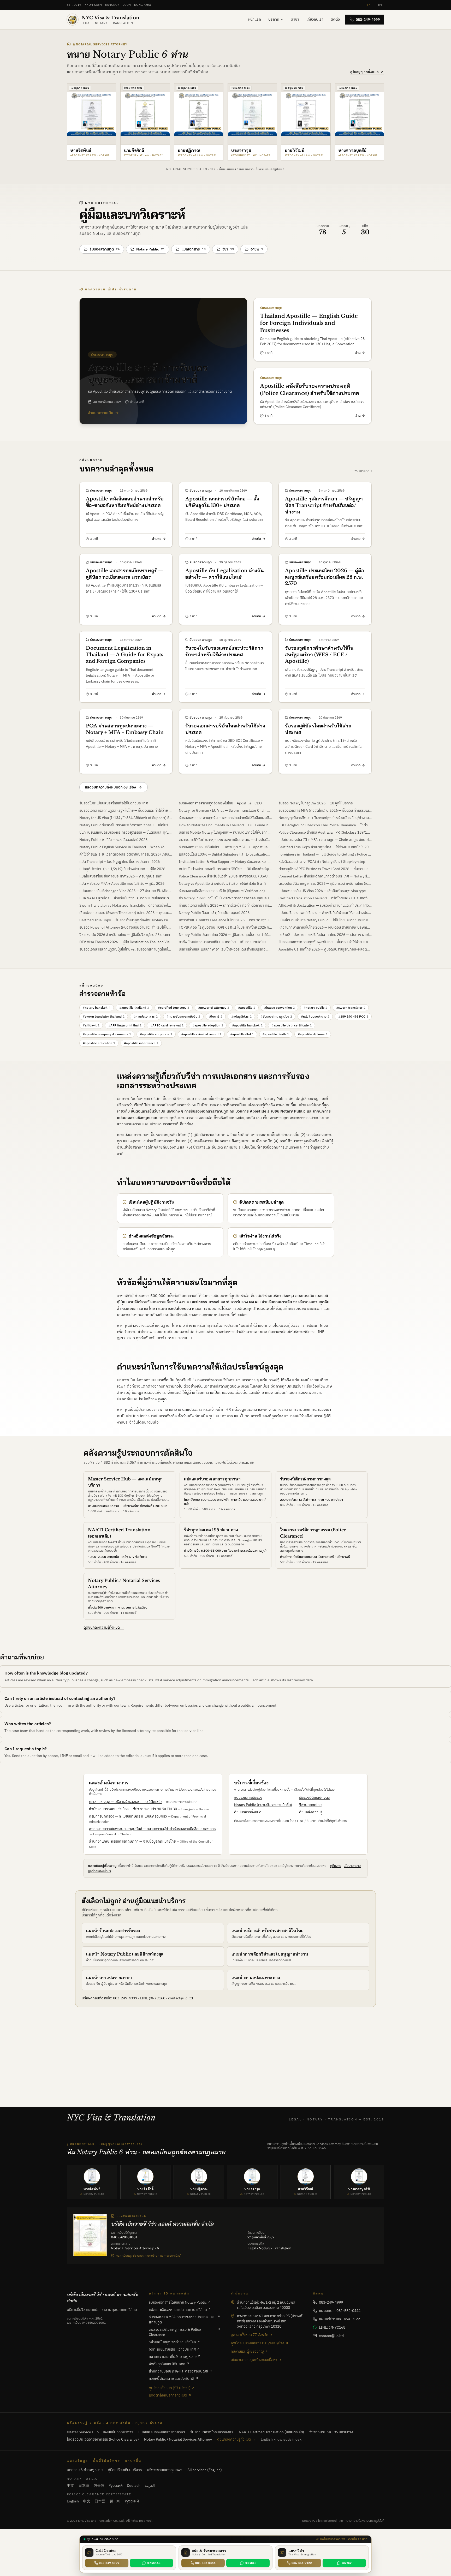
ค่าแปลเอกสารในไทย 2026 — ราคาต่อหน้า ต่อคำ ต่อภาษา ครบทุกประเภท (225, 905)
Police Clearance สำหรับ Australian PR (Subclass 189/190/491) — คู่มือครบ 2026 (325, 832)
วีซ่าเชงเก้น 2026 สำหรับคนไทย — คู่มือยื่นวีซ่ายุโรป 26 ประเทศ (125, 935)
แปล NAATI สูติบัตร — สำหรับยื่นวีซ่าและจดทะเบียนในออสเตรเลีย (126, 898)
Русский (116, 2485)
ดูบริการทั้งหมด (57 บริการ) (170, 2388)
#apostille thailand (134, 1008)
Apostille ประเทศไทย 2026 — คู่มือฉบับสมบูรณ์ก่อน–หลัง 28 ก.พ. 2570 (325, 949)
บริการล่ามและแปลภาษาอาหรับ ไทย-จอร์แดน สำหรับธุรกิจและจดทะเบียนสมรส (225, 949)
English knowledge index (281, 2439)
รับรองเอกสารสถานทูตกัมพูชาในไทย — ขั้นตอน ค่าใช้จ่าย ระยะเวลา (325, 942)
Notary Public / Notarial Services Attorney (178, 2439)
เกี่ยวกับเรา (315, 19)
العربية (150, 2485)
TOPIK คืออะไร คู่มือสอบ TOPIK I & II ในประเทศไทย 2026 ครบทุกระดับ (225, 927)
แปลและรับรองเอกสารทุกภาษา (212, 1479)
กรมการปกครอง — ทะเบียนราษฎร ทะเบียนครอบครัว (128, 1816)
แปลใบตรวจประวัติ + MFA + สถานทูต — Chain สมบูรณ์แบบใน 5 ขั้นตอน (325, 840)
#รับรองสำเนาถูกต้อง (276, 1016)
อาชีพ (257, 249)
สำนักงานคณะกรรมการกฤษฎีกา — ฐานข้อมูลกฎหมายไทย (132, 1841)
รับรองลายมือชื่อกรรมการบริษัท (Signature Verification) (222, 891)
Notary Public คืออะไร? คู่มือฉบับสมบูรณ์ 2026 (214, 913)
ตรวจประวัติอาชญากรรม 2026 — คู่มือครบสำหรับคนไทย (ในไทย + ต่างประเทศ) (325, 883)
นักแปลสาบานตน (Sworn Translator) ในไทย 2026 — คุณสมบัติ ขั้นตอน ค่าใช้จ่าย (126, 913)
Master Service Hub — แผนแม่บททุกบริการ (100, 2432)
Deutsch (134, 2485)
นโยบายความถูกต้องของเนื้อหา (254, 2360)
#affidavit (91, 1025)
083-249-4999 (368, 20)
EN (380, 5)
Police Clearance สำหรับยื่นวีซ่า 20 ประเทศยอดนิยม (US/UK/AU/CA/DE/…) (225, 876)
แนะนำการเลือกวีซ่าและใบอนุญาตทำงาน (270, 1954)
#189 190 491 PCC (353, 1016)
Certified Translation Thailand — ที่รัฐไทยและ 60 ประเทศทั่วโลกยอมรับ (325, 898)
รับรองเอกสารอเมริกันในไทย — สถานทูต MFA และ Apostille (223, 847)
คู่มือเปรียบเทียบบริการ (125, 2470)
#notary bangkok (97, 1008)
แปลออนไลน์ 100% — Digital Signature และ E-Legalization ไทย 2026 (225, 854)
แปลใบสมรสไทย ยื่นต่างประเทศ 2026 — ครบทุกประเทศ (120, 876)
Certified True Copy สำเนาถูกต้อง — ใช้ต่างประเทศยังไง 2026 (325, 847)
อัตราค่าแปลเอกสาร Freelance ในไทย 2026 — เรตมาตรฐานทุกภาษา (225, 920)
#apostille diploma (313, 1034)
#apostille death (276, 1034)
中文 (70, 2485)
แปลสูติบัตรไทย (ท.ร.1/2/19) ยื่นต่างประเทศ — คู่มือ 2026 (122, 869)
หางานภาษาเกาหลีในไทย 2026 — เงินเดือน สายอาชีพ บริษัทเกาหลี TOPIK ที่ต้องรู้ (325, 927)
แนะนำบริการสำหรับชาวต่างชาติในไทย (268, 1930)
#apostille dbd (242, 1034)
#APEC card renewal (167, 1025)
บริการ (274, 19)
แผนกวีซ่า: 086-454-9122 (339, 2319)
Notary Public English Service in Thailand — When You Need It (126, 847)
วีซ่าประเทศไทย (310, 1805)
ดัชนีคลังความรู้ (311, 1812)
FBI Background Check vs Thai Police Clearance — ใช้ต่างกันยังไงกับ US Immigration (325, 825)
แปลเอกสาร (194, 249)
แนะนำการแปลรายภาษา (109, 1977)
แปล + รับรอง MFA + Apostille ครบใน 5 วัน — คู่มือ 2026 (122, 883)
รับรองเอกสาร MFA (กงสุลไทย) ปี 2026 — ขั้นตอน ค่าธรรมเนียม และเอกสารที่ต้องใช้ (325, 810)
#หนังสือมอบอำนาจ (315, 1016)
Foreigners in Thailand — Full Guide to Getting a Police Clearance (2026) (325, 854)
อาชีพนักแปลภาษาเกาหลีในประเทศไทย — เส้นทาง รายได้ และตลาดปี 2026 (225, 942)
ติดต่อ (335, 19)
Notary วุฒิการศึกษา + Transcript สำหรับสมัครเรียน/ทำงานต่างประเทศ (325, 818)
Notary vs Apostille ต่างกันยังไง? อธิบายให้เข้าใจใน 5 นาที (222, 883)
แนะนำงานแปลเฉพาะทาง (256, 1977)
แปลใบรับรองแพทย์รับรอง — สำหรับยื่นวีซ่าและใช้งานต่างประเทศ (325, 913)
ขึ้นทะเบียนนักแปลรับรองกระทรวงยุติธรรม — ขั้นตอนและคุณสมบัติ (126, 832)
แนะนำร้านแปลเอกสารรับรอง (113, 1930)
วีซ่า (228, 249)
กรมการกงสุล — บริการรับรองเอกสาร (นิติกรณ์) (125, 1802)
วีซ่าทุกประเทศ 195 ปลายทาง (211, 1530)
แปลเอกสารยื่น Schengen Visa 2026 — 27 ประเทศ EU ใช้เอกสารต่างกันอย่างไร (126, 891)
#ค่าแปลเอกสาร (146, 1016)
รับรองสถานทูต (105, 249)
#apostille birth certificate (292, 1025)
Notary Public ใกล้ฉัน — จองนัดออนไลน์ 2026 (113, 840)
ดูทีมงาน (336, 1866)
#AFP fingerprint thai (125, 1025)
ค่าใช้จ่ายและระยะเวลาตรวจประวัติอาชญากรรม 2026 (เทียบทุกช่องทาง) (126, 854)
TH (369, 5)
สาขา (295, 19)
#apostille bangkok (247, 1025)
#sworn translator (351, 1008)
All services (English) (205, 2470)
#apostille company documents (107, 1034)
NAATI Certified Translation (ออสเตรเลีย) (271, 2432)
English (73, 2501)
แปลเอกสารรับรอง (248, 1797)
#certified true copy (174, 1008)
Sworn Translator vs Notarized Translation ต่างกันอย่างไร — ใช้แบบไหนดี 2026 (126, 905)
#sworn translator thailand (104, 1016)
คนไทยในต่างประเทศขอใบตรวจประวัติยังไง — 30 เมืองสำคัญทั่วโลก (225, 869)
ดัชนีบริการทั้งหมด (248, 1812)
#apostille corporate (156, 1034)
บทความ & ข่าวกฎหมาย (85, 2470)
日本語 (84, 2485)
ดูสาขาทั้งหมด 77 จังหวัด (250, 2335)
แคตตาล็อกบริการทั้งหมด (168, 2395)
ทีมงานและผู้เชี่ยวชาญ (247, 2351)
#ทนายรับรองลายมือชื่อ (183, 1016)
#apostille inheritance (141, 1043)
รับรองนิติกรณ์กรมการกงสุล (305, 1479)
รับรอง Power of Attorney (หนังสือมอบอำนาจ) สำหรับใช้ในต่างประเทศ (126, 927)
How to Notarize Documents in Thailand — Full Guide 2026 (225, 825)
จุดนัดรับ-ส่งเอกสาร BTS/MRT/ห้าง (257, 2343)
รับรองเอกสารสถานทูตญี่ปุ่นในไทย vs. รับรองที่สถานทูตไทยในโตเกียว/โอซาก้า (126, 949)
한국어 (99, 2485)
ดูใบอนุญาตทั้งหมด (365, 72)
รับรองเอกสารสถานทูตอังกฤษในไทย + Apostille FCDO (220, 803)
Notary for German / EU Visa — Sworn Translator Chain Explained (225, 810)
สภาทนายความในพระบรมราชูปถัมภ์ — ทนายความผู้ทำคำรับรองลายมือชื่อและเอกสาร (152, 1829)
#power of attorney (214, 1008)
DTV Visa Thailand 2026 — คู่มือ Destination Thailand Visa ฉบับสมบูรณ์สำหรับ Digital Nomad (126, 942)
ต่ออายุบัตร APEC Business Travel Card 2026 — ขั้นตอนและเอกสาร (325, 869)
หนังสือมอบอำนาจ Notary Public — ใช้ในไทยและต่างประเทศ (323, 920)
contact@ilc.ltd (180, 1998)
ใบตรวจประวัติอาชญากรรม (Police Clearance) (103, 2439)
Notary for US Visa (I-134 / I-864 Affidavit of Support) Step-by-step (126, 818)
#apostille (247, 1008)
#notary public (315, 1008)
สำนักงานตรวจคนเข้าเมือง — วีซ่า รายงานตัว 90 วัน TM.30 (133, 1809)
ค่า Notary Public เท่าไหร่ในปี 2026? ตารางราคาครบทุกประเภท (225, 898)
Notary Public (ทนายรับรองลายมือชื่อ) (263, 1805)
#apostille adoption (208, 1025)
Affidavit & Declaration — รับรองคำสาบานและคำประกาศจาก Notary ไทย (325, 905)
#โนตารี (216, 1016)
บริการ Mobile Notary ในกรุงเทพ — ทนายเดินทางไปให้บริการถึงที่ (225, 832)
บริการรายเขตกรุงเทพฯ (165, 2470)
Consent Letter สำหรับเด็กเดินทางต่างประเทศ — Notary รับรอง (325, 876)
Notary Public (150, 249)
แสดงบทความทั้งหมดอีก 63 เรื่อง (110, 787)
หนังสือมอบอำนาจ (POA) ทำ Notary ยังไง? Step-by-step (322, 862)
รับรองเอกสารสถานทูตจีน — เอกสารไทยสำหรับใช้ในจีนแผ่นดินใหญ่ (225, 818)
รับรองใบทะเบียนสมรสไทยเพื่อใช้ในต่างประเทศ (114, 803)
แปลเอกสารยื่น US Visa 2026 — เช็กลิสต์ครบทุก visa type (322, 891)
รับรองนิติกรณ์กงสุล (315, 1797)
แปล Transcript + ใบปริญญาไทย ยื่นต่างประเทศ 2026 (120, 862)
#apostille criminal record (201, 1034)
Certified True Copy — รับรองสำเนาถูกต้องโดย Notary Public (126, 920)
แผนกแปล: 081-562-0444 (340, 2311)
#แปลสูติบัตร (241, 1016)
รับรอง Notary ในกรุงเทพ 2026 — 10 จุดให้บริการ (316, 803)
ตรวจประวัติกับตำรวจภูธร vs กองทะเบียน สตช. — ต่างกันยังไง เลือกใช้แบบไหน (225, 840)
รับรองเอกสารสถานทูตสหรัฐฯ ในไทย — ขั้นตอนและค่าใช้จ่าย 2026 (126, 810)
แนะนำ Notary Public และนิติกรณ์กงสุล (125, 1954)
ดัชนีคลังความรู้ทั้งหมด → (236, 2439)
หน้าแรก (255, 19)
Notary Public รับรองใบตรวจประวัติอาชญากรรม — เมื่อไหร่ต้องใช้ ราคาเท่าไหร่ (126, 825)
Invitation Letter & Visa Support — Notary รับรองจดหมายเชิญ (225, 862)
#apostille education (99, 1043)
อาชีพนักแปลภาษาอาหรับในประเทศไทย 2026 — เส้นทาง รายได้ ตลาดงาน (325, 935)
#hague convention (279, 1008)
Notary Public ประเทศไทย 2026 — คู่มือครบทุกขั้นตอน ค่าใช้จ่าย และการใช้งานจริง (225, 935)
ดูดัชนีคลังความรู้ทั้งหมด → (104, 1627)
